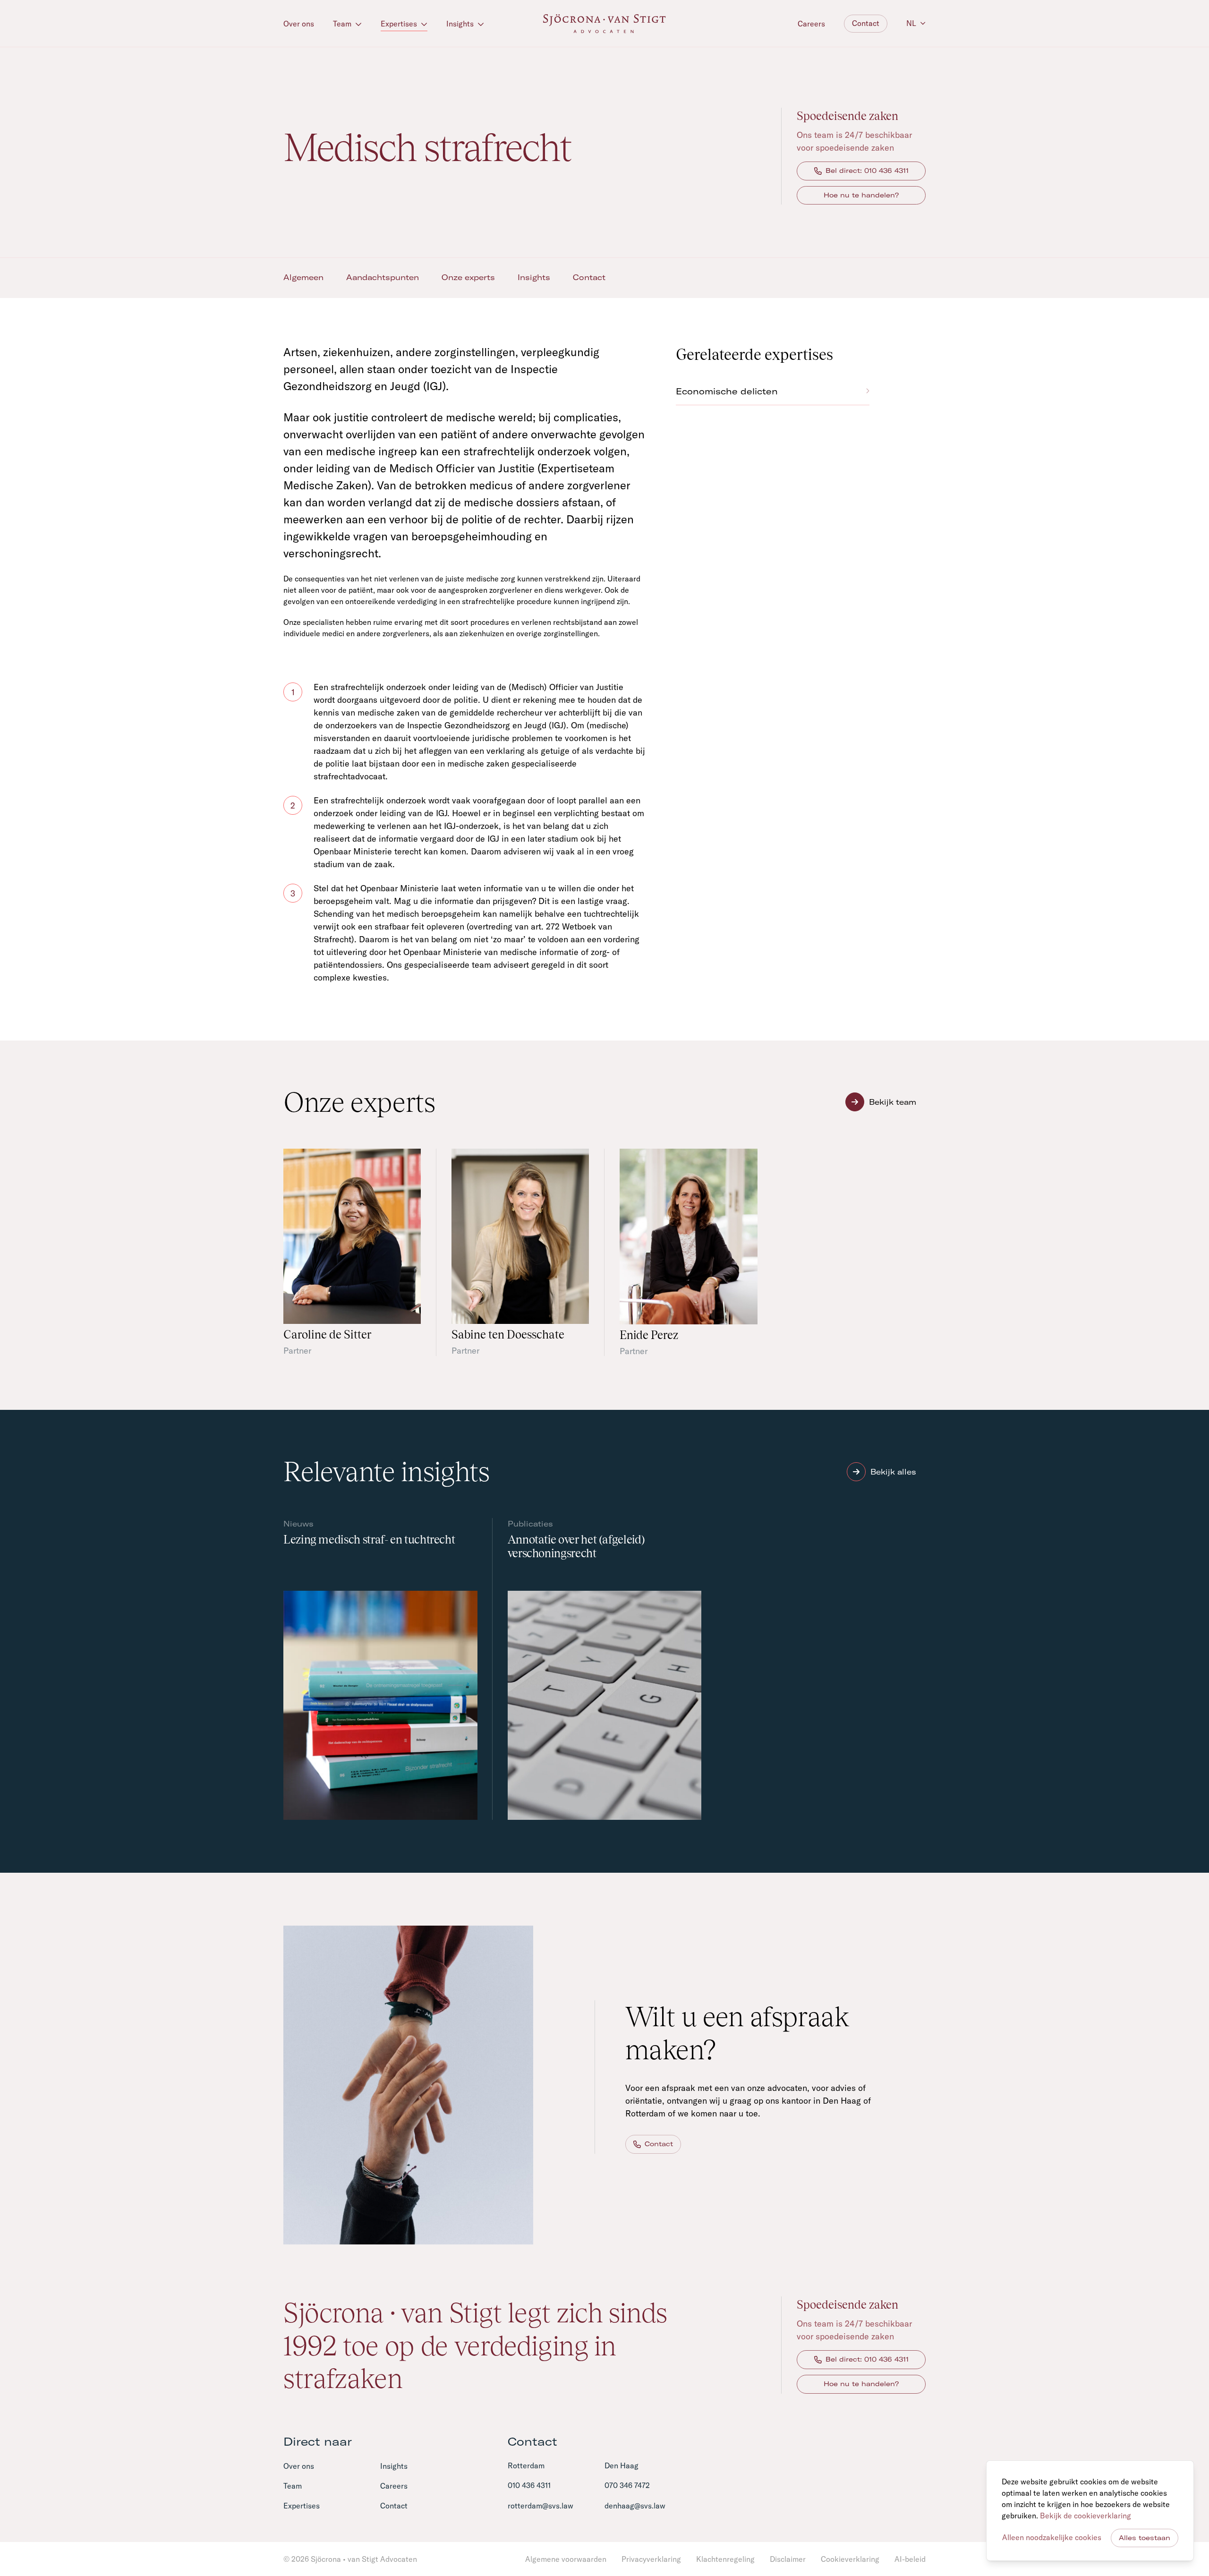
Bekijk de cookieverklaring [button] (1086, 2516)
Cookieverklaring (850, 2559)
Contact (866, 23)
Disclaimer (788, 2559)
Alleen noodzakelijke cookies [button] (1052, 2537)
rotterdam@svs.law (541, 2506)
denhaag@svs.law (635, 2506)
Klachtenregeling (725, 2559)
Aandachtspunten (383, 277)
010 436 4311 (529, 2485)
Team (343, 24)
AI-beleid (910, 2559)
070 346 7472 (627, 2485)
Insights (461, 24)
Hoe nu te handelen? (861, 195)
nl (911, 23)
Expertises (400, 24)
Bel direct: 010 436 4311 (867, 171)
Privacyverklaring (651, 2559)
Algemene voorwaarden (566, 2559)
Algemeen (303, 277)
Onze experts (468, 277)
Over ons (299, 24)
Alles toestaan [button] (1145, 2538)
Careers (811, 24)
